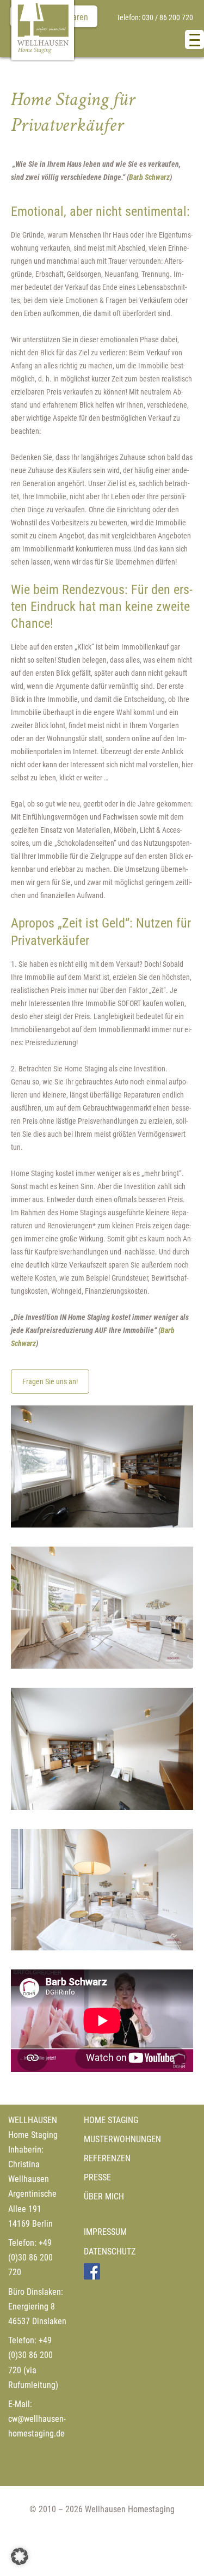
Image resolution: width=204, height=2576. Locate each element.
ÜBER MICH (104, 2196)
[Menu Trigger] (194, 40)
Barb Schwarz (149, 177)
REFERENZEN (107, 2158)
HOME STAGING (111, 2120)
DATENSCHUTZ (110, 2251)
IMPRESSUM (105, 2232)
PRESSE (97, 2177)
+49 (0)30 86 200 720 (30, 2257)
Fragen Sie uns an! (50, 1381)
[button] (20, 2556)
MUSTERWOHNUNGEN (122, 2139)
